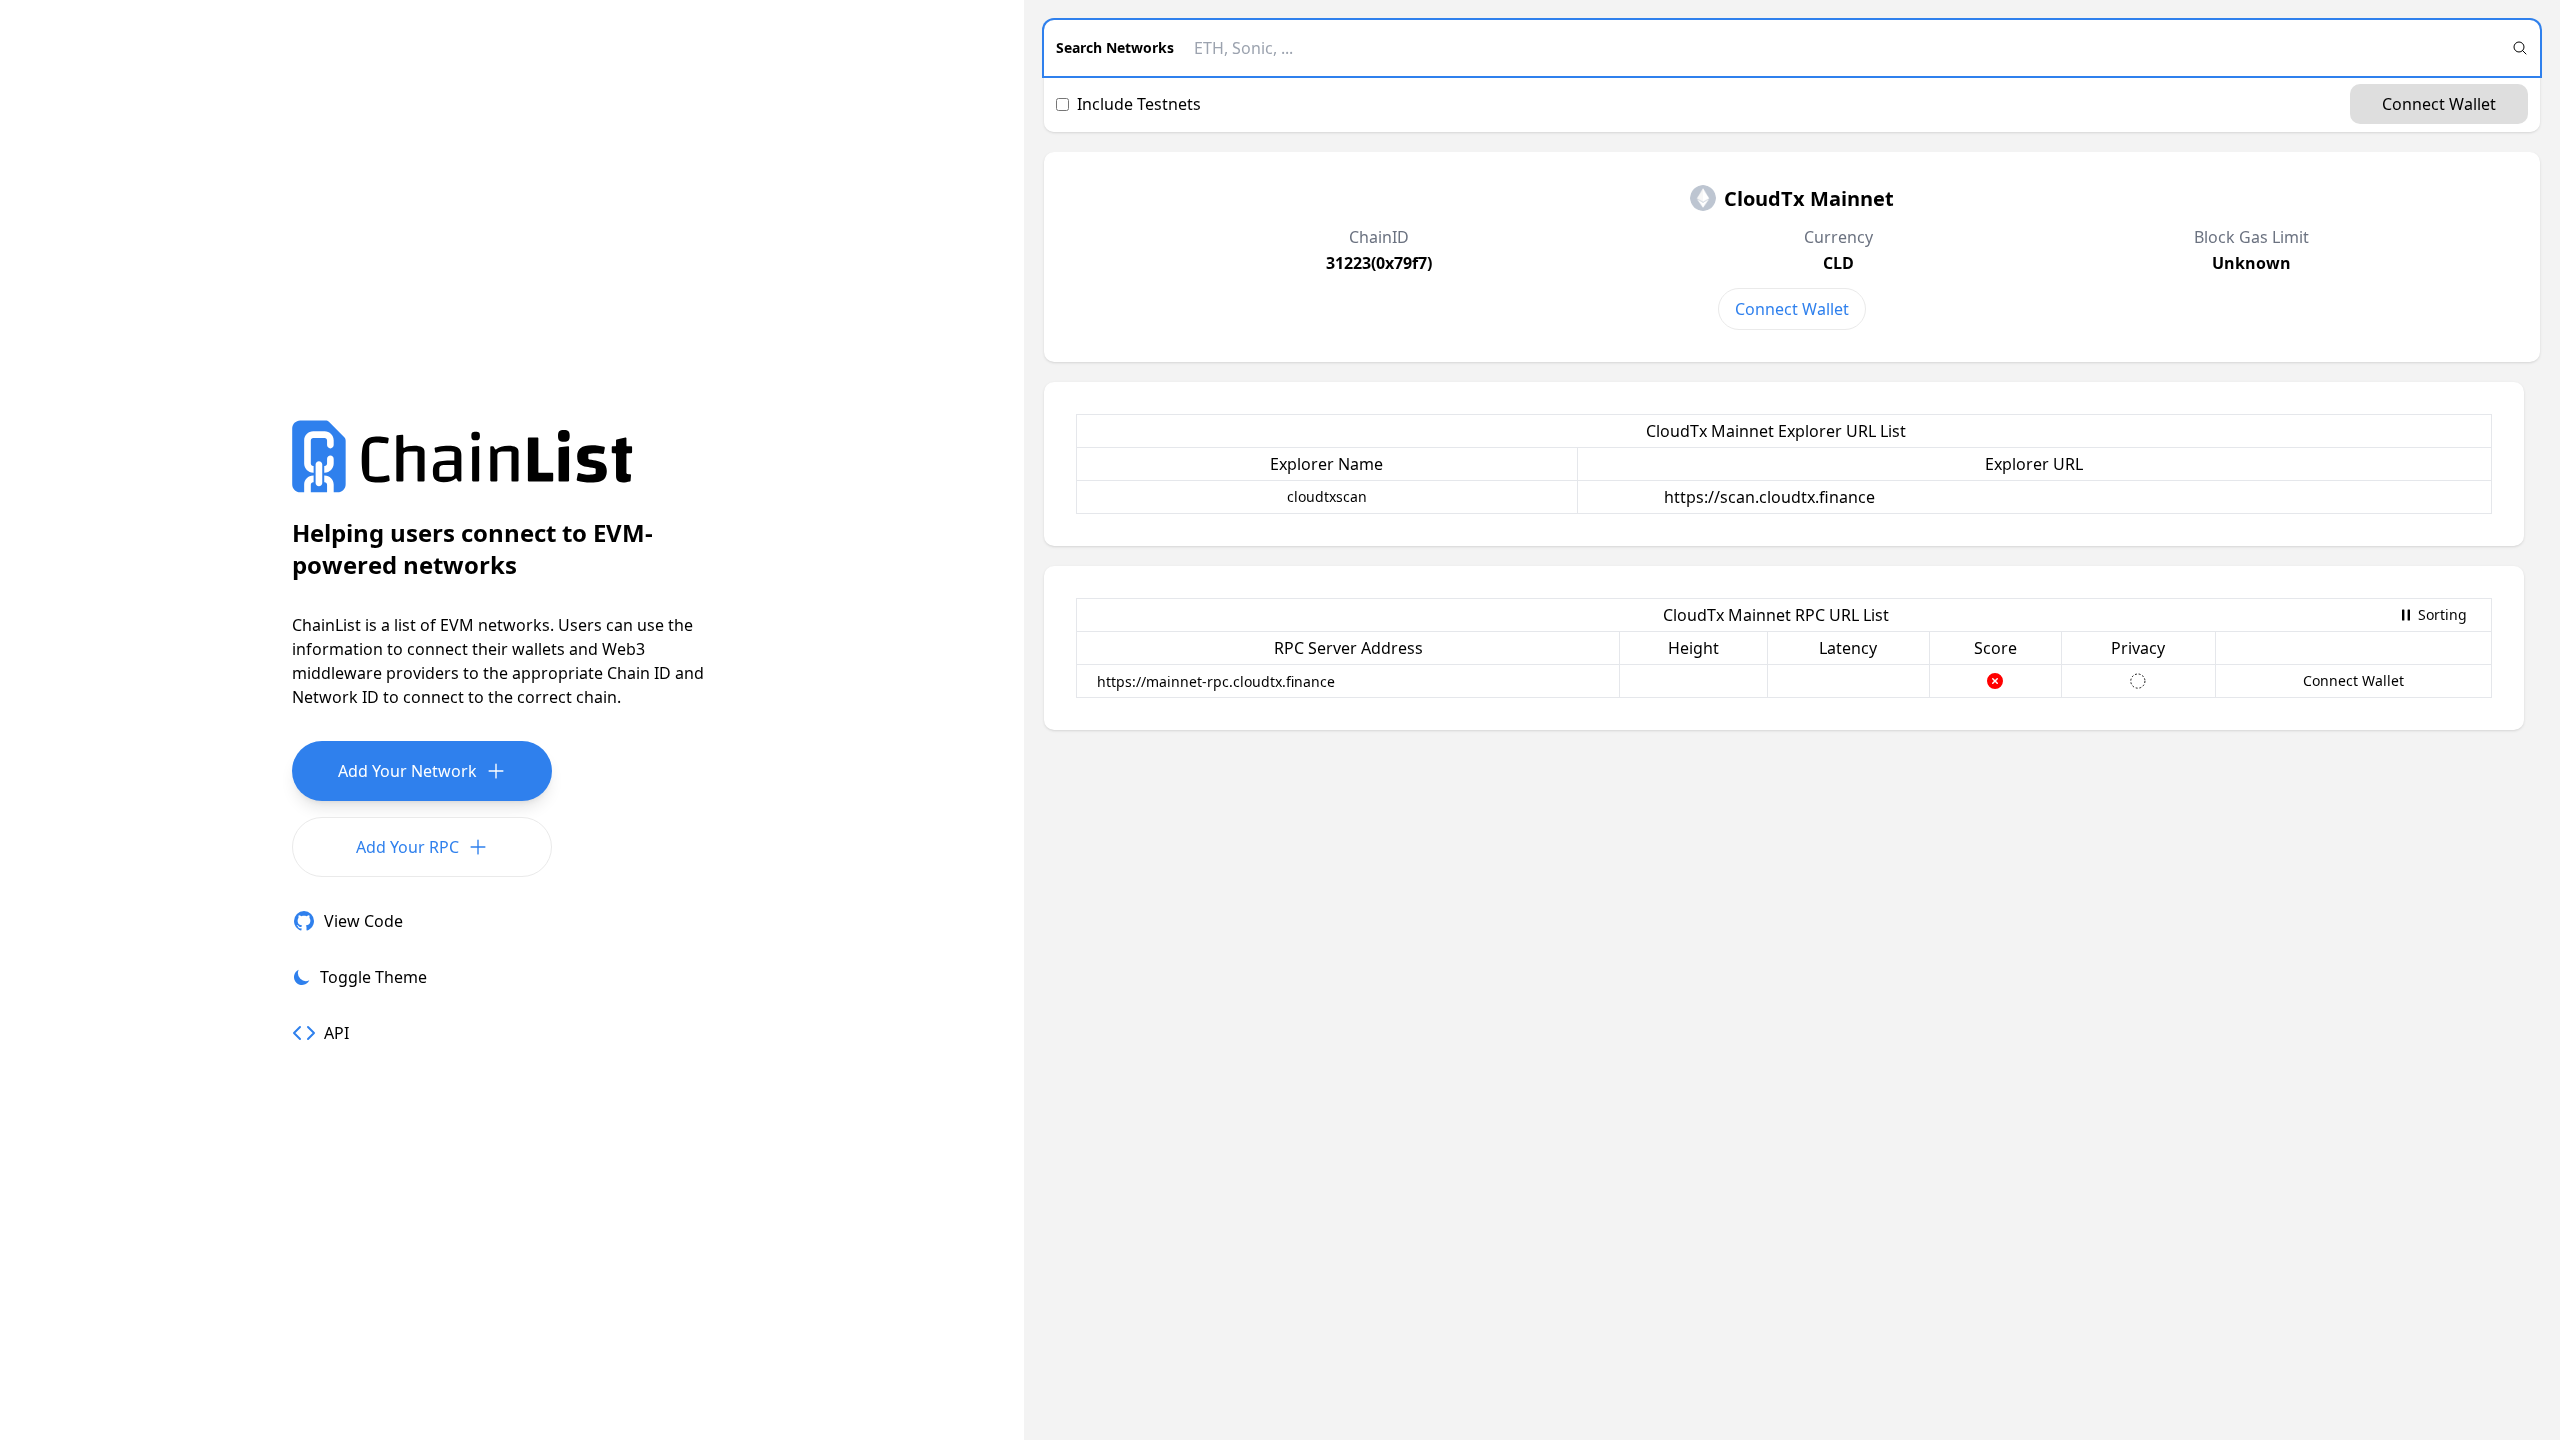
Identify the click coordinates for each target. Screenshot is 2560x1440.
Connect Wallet (2439, 104)
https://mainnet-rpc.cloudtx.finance (1216, 681)
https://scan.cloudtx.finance (1769, 497)
